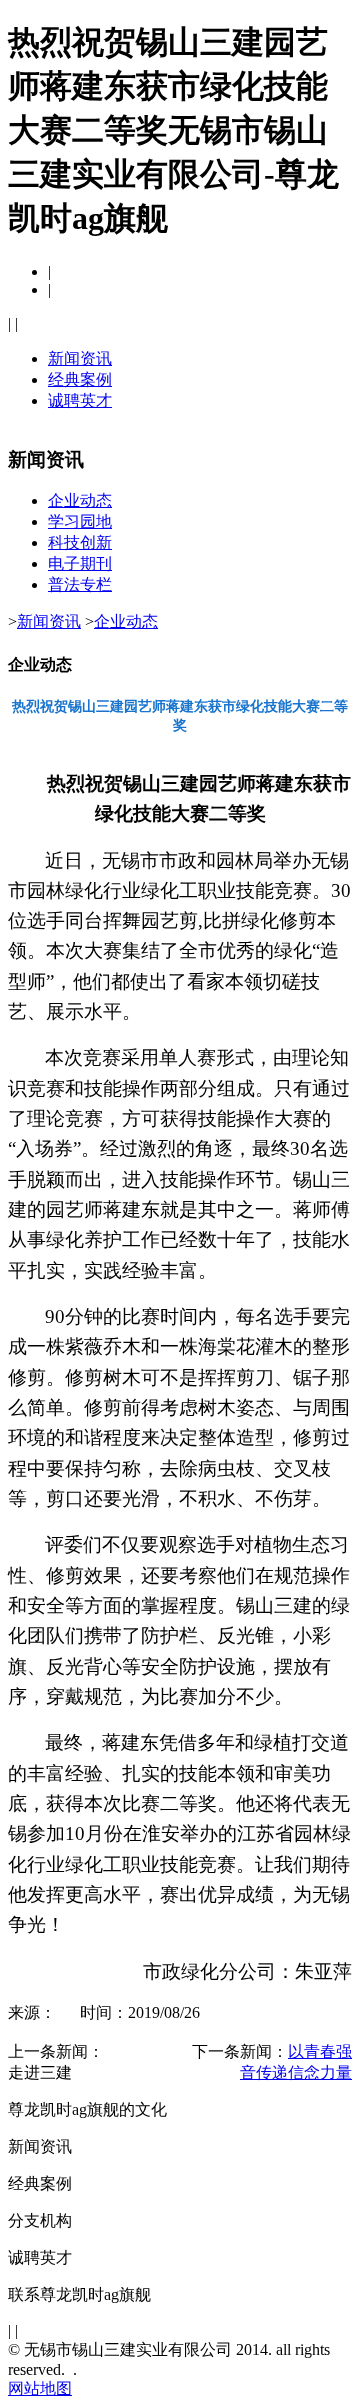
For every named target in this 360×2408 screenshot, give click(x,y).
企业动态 (80, 500)
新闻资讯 (80, 358)
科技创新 (80, 542)
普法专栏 (80, 584)
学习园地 (80, 521)
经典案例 (80, 379)
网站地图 (40, 2388)
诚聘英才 (80, 400)
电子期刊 (80, 563)
